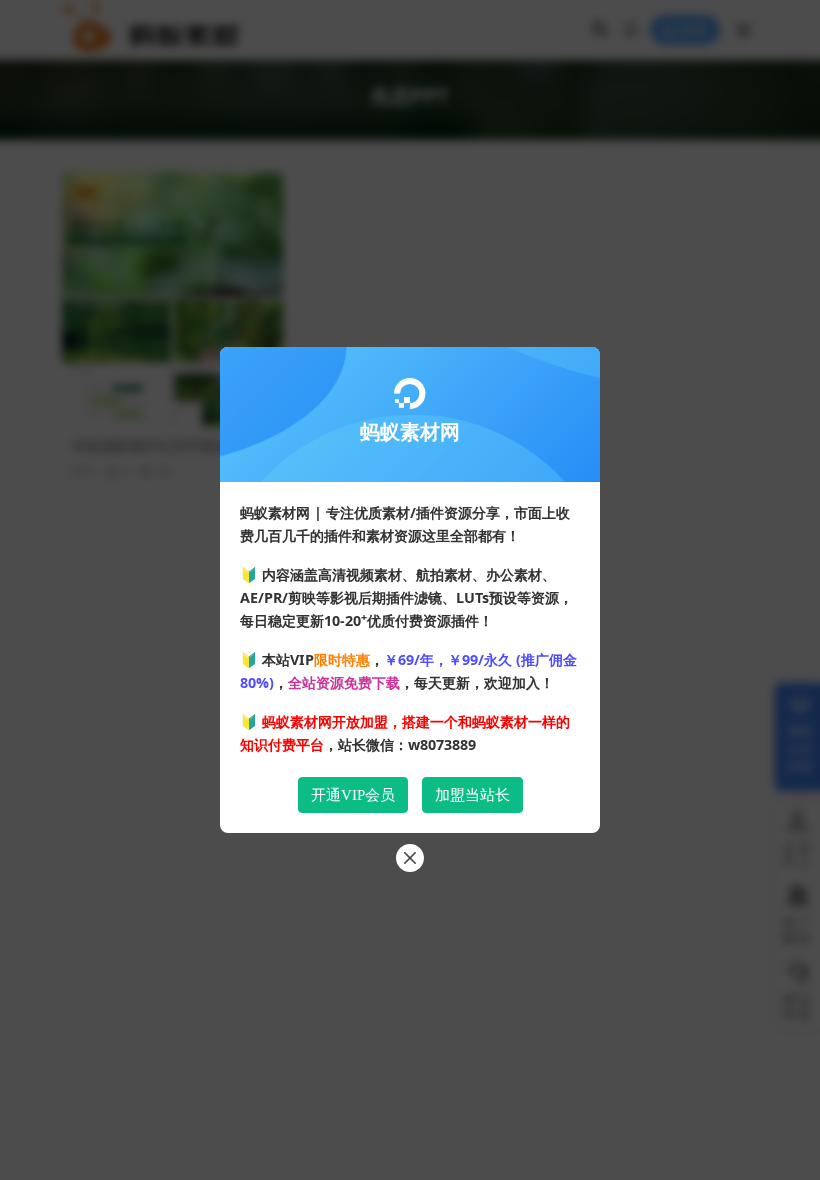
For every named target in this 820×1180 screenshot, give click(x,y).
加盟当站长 (472, 795)
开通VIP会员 (353, 795)
